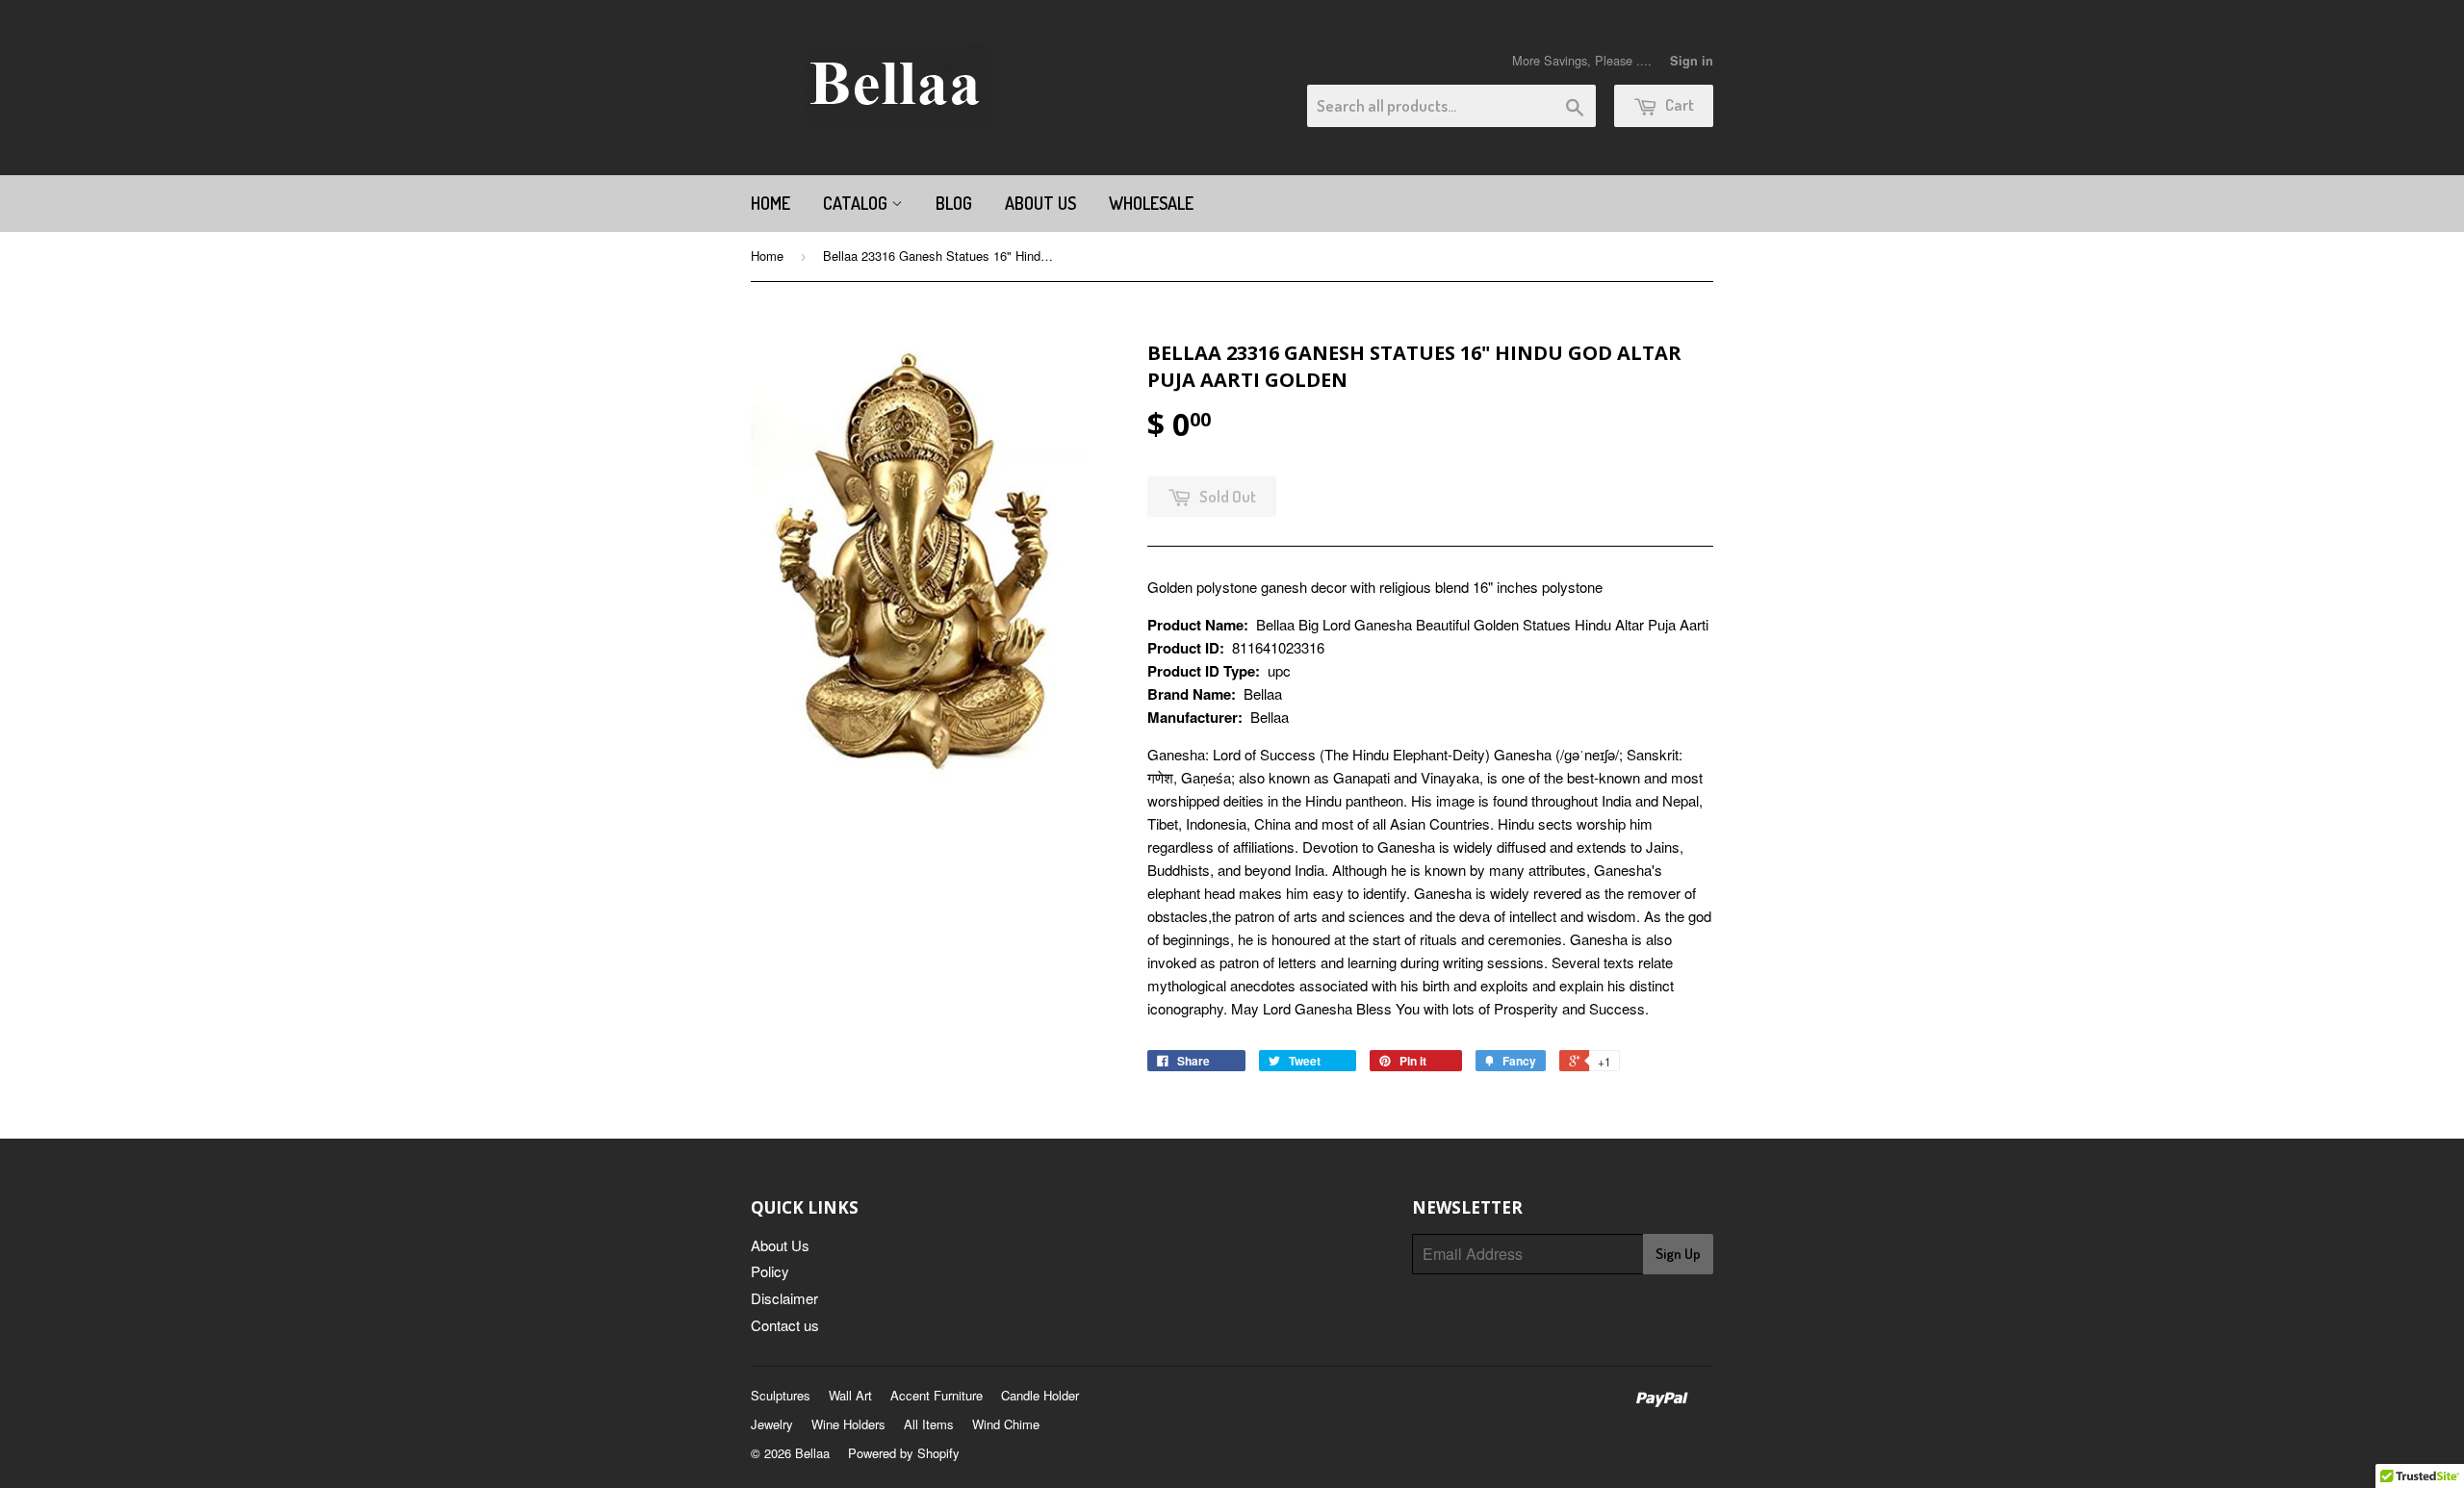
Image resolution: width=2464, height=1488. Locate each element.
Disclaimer (784, 1298)
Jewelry (772, 1424)
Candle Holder (1040, 1395)
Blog (954, 203)
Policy (770, 1271)
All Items (929, 1424)
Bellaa (812, 1453)
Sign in (1692, 61)
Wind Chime (1006, 1424)
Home (770, 203)
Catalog (857, 203)
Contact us (785, 1325)
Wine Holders (848, 1424)
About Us (1040, 203)
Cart (1678, 104)
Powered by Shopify (904, 1453)
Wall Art (850, 1395)
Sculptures (781, 1395)
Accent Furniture (937, 1395)
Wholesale (1151, 203)
